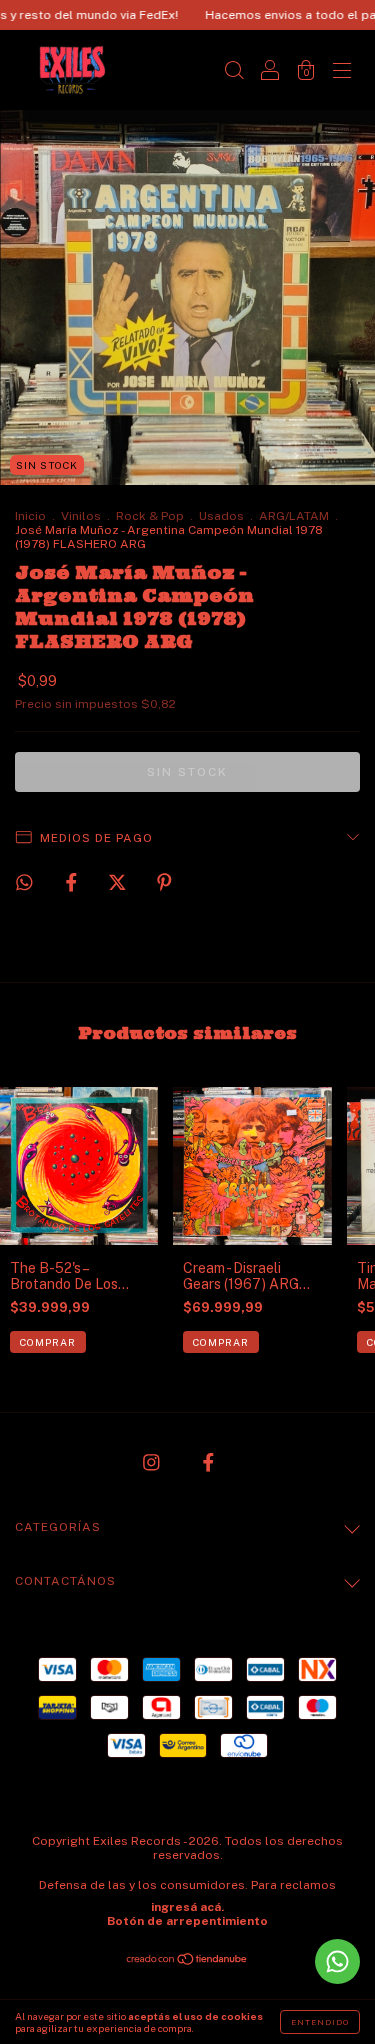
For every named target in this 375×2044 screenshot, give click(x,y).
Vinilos (81, 516)
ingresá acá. (187, 1907)
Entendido (320, 2022)
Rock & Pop (150, 516)
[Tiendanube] (187, 1961)
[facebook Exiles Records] (208, 1462)
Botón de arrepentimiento (187, 1921)
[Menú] (342, 72)
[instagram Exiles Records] (153, 1462)
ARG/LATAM (294, 516)
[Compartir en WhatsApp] (24, 882)
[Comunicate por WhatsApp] (337, 1961)
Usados (221, 516)
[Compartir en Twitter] (119, 882)
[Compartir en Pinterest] (164, 882)
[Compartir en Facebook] (73, 882)
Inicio (30, 516)
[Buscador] (234, 72)
